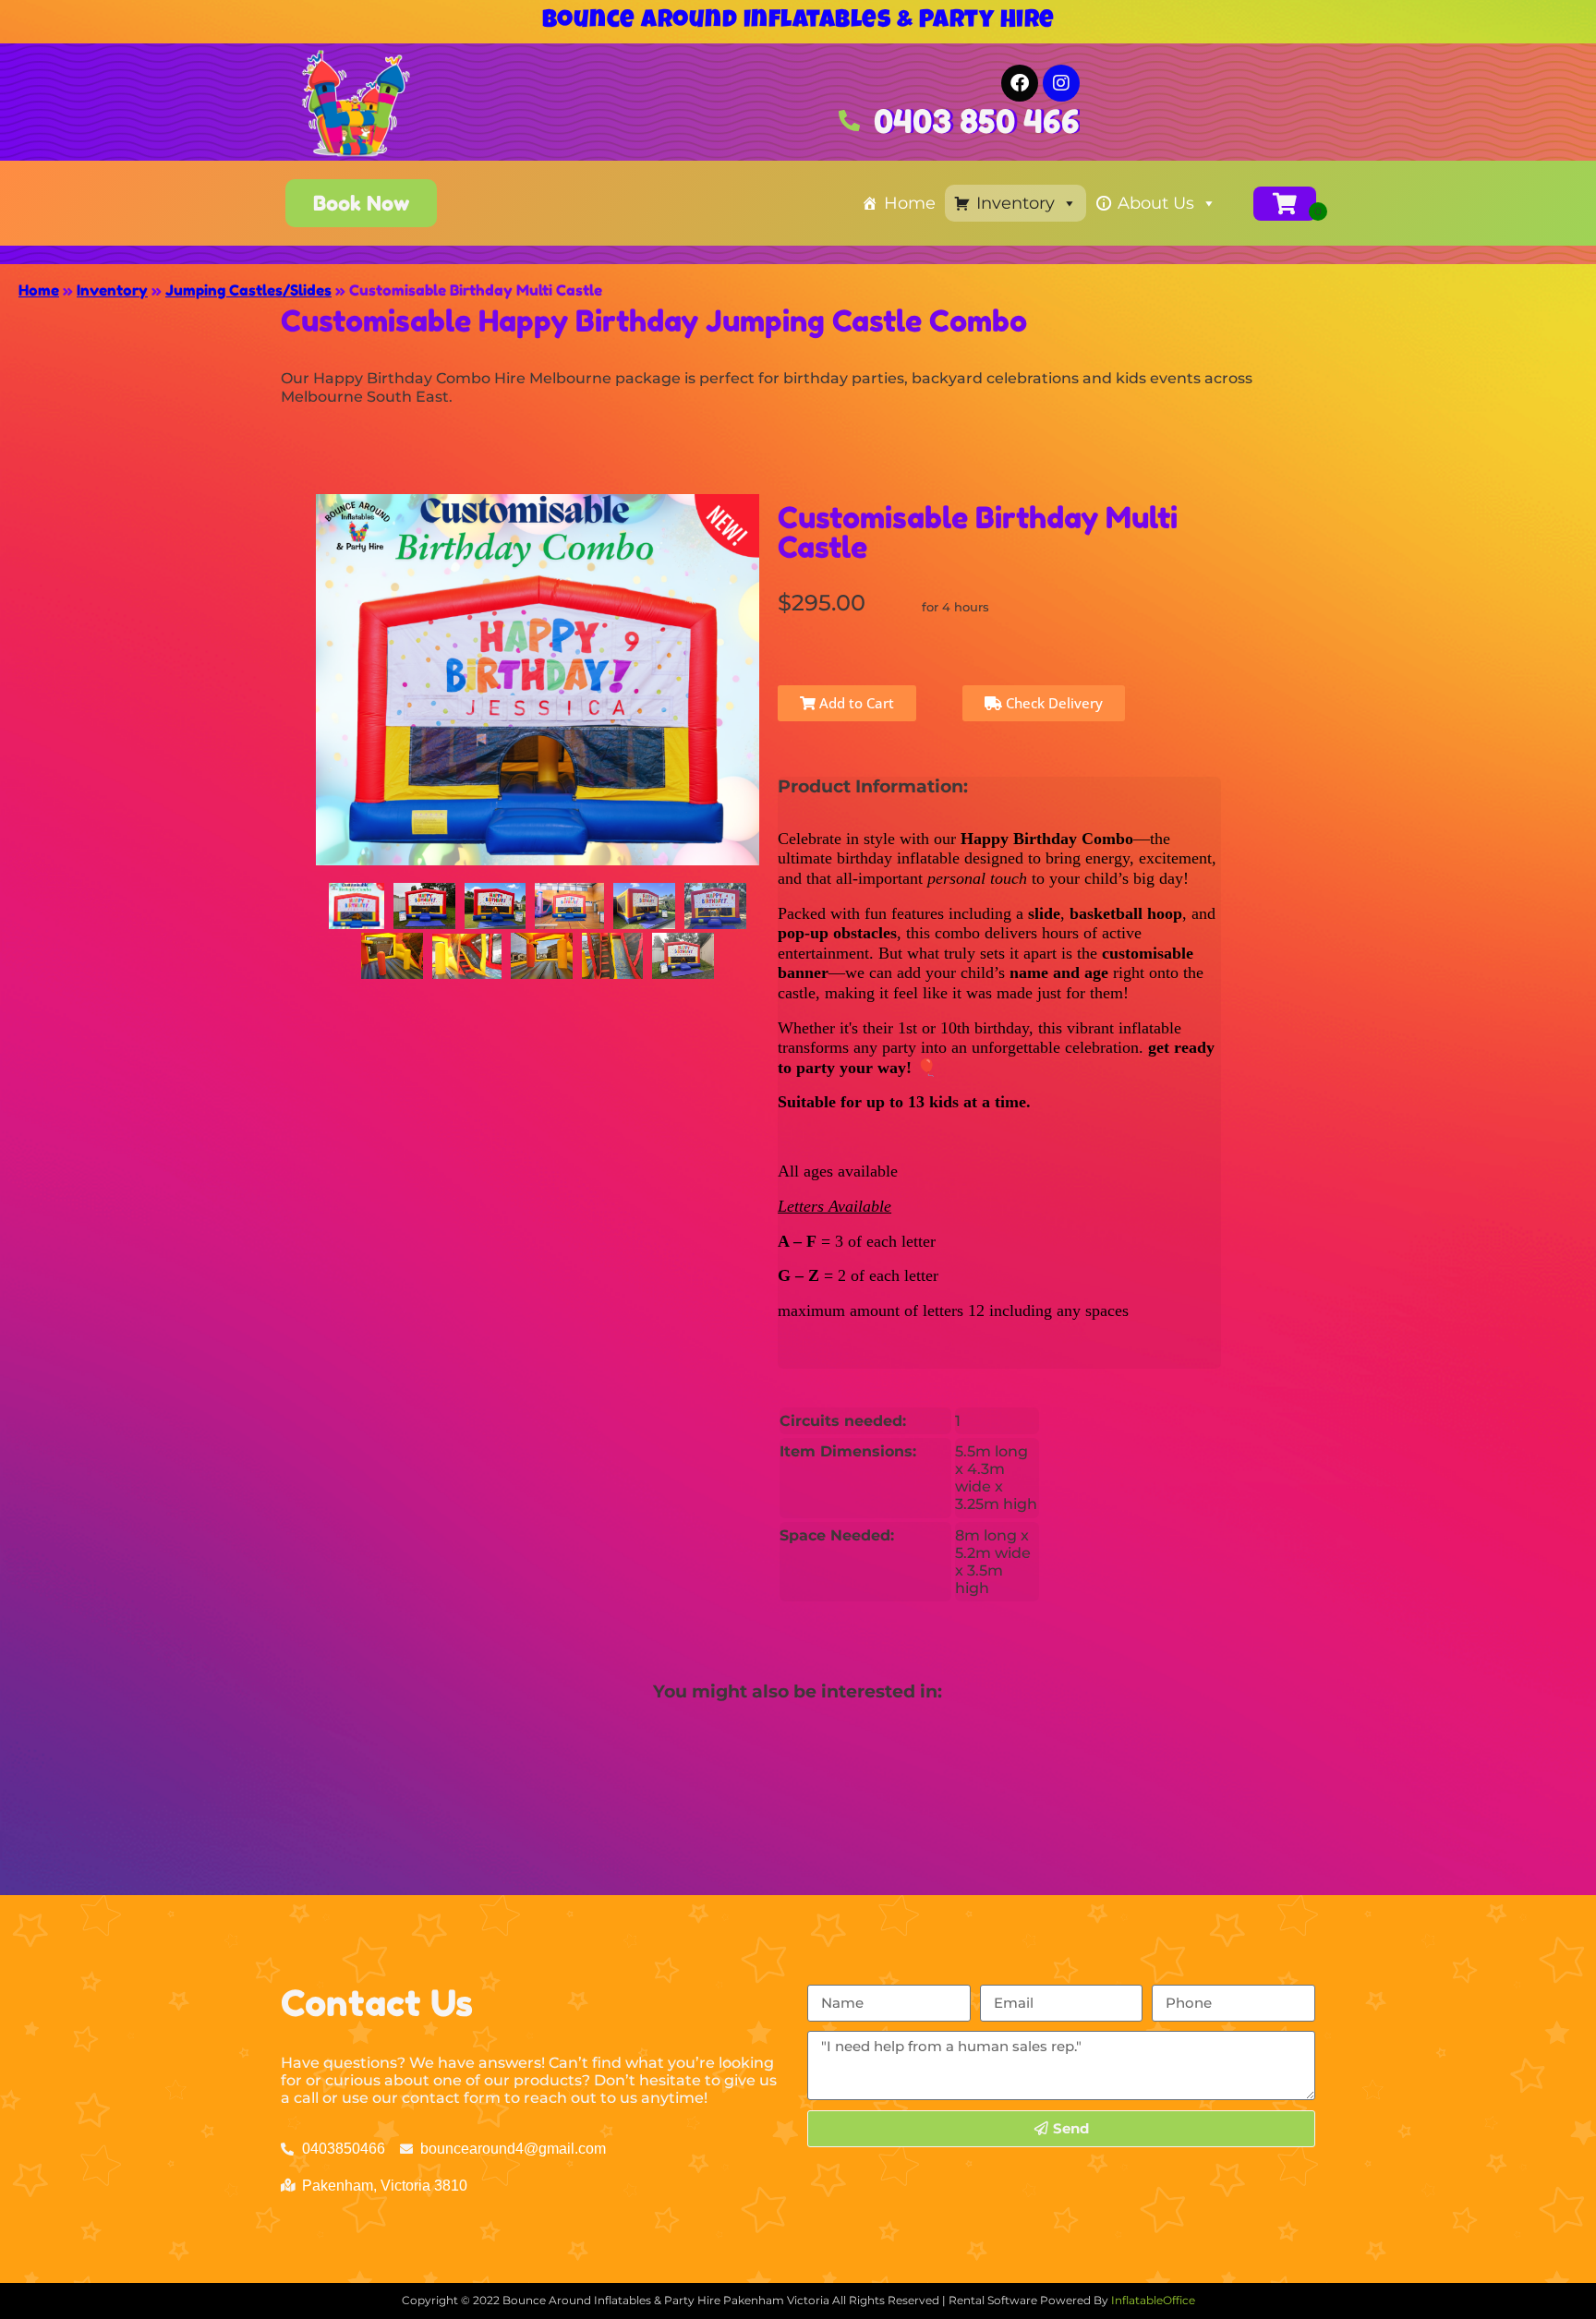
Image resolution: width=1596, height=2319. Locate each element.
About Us (1156, 203)
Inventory (1016, 203)
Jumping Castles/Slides (248, 290)
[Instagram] (1061, 83)
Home (910, 203)
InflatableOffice (1153, 2300)
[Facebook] (1020, 83)
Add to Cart (855, 703)
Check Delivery (1052, 703)
